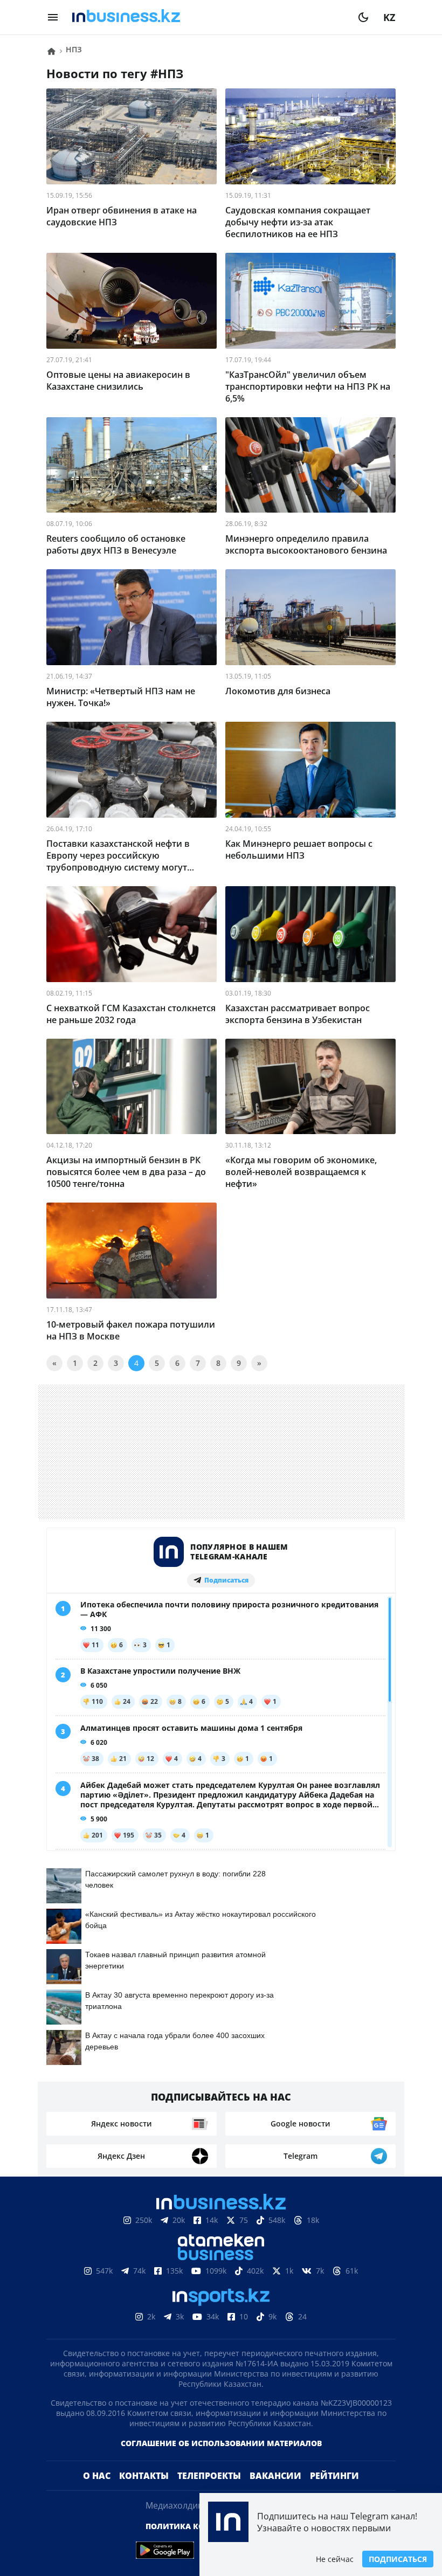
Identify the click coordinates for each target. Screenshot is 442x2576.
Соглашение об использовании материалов (221, 2460)
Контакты (144, 2493)
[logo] (208, 17)
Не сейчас (335, 2559)
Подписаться (398, 2559)
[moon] (363, 17)
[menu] (53, 17)
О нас (97, 2493)
